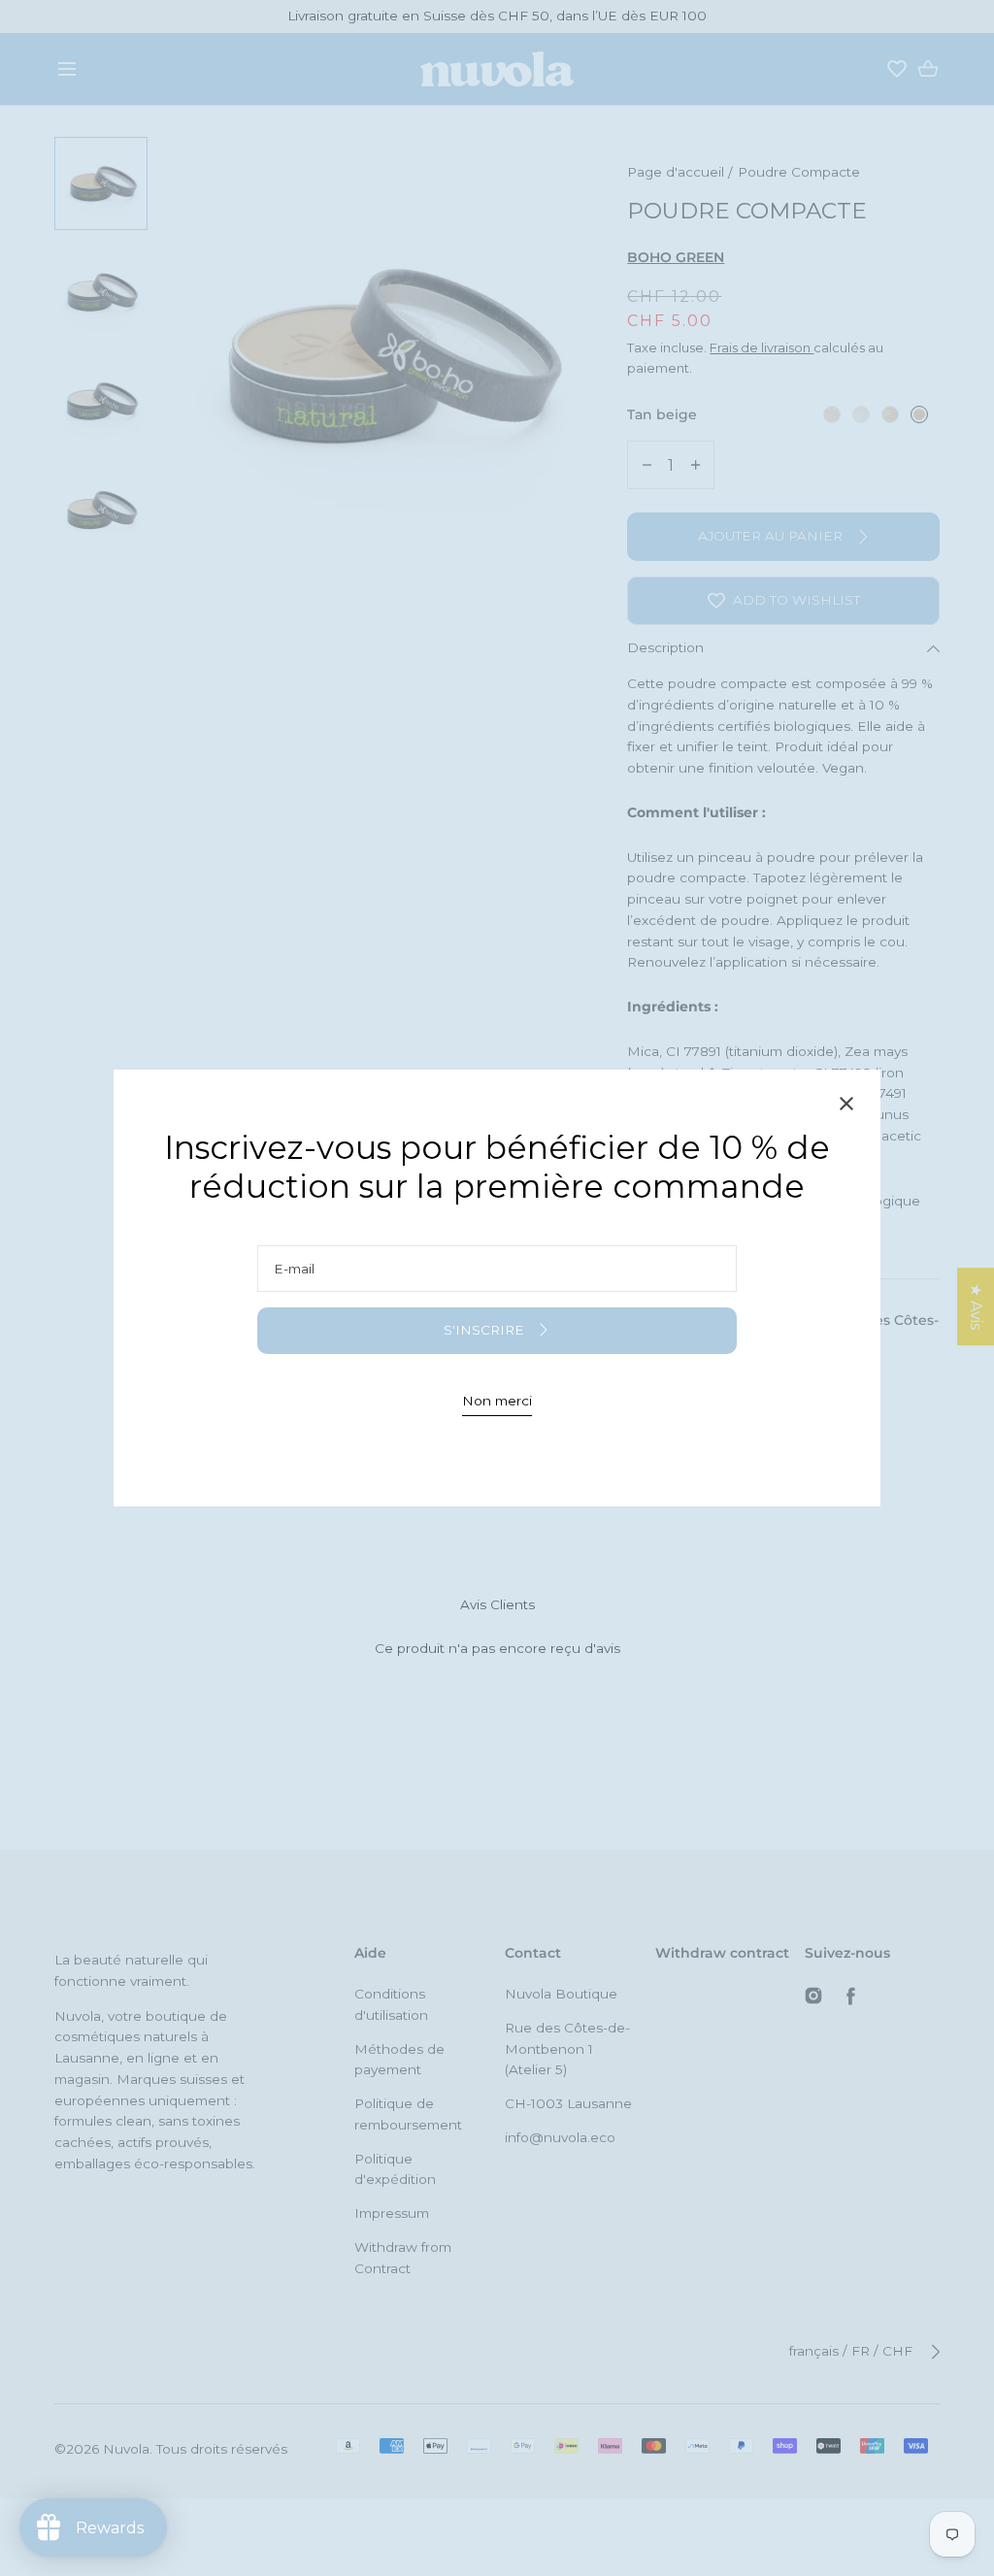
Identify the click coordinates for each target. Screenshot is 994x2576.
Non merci (497, 1401)
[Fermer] (846, 1107)
